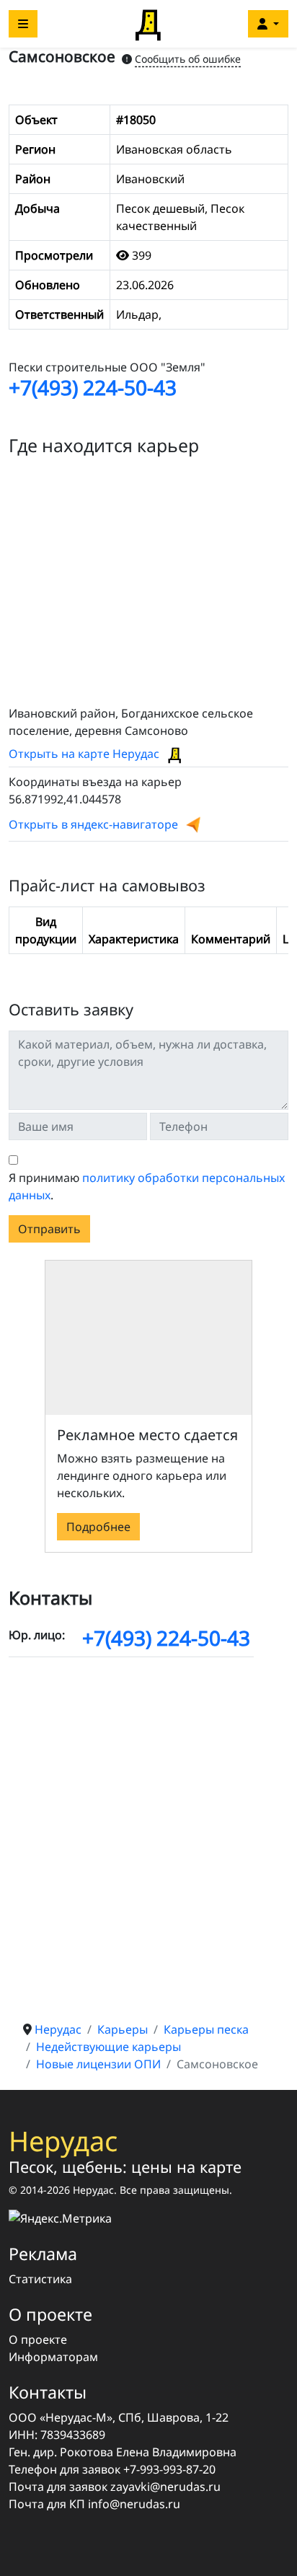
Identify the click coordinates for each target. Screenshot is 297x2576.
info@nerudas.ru (134, 2504)
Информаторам (53, 2357)
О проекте (38, 2339)
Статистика (40, 2279)
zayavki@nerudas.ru (165, 2487)
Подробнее (98, 1527)
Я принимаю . (147, 1186)
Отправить (49, 1229)
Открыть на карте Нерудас (85, 754)
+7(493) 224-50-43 (93, 387)
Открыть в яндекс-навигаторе (93, 824)
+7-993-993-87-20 (169, 2469)
